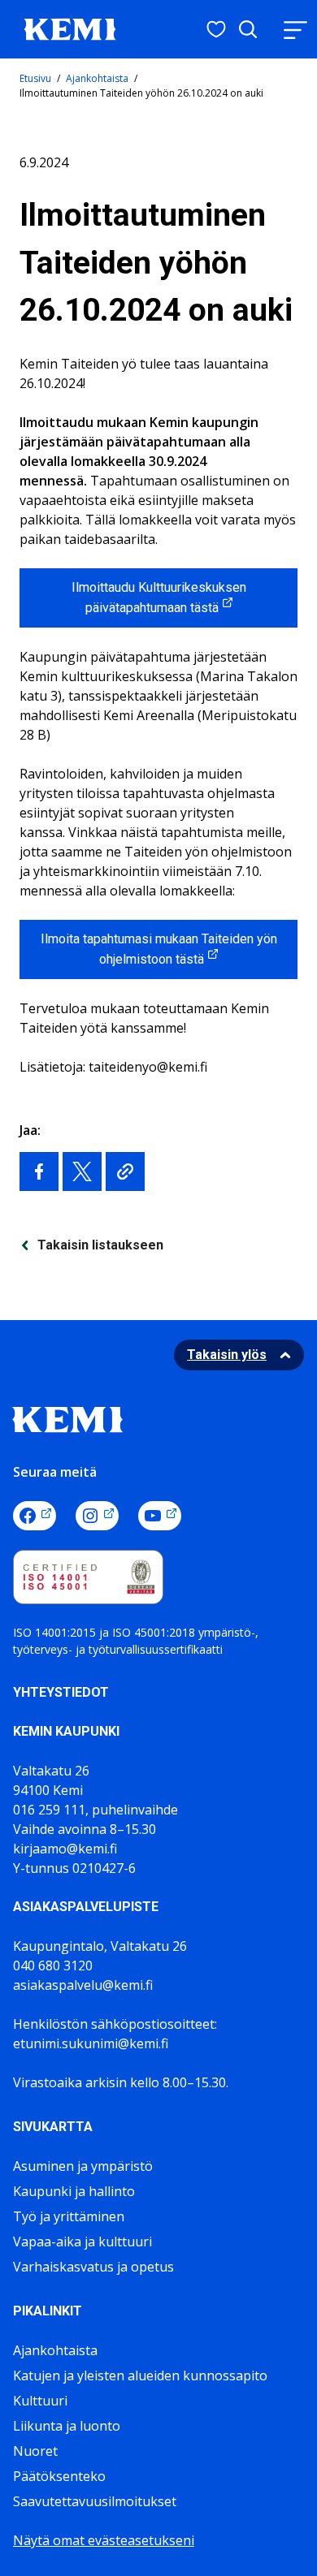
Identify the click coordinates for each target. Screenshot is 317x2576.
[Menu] (295, 30)
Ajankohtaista (97, 78)
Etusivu (35, 78)
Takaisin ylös (227, 1355)
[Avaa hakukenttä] (248, 29)
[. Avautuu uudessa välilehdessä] (39, 1171)
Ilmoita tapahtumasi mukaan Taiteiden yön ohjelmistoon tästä (159, 949)
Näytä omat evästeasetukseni (104, 2540)
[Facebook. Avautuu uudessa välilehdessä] (35, 1516)
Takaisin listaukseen (100, 1245)
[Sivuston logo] (70, 28)
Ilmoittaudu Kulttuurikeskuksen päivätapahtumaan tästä (159, 598)
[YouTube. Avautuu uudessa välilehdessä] (160, 1516)
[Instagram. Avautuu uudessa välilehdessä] (97, 1516)
